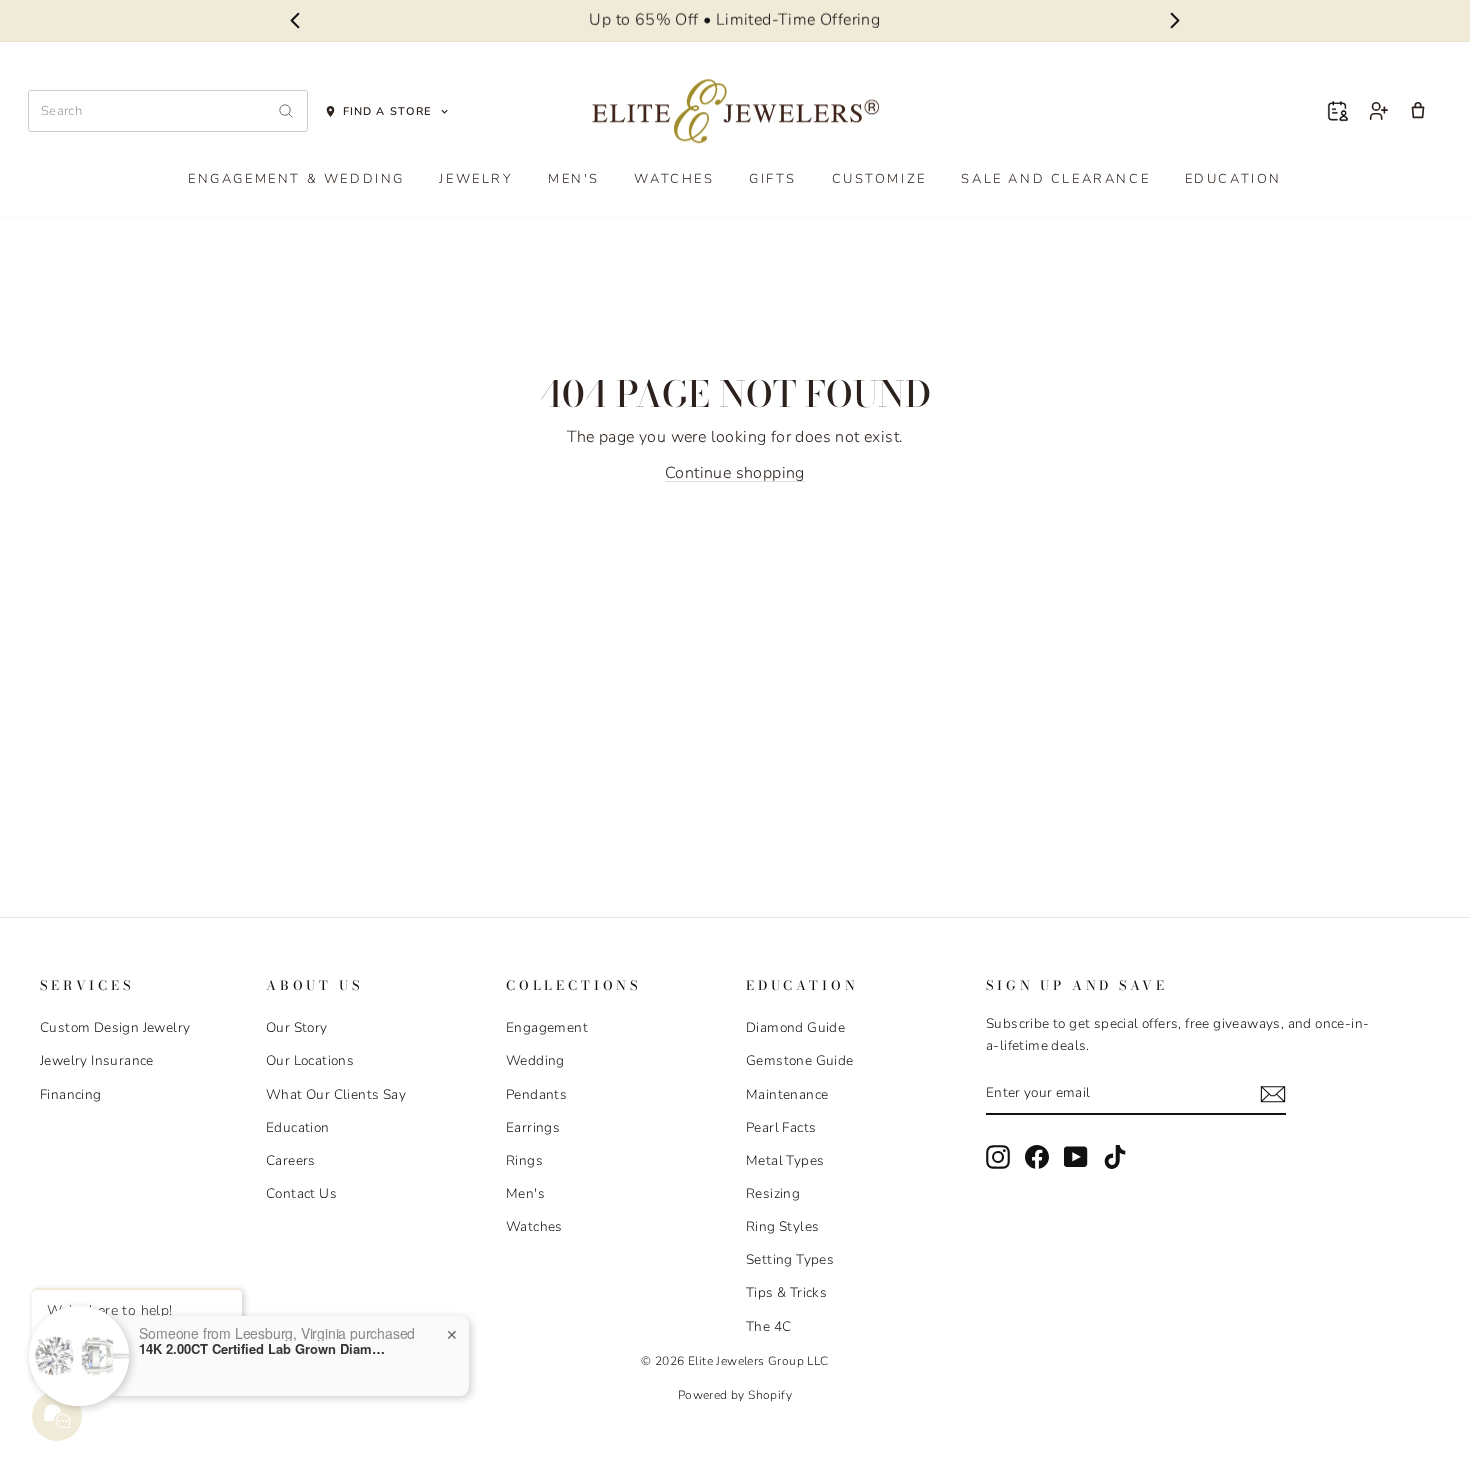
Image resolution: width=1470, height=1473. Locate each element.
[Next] (1175, 21)
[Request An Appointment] (1338, 111)
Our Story (297, 1027)
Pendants (536, 1094)
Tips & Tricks (786, 1292)
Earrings (533, 1127)
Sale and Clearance (1055, 179)
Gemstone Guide (800, 1060)
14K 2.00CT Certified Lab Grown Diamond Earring (264, 1349)
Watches (674, 179)
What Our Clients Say (336, 1094)
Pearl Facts (781, 1127)
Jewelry (476, 179)
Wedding (535, 1060)
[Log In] (1378, 111)
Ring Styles (782, 1226)
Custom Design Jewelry (115, 1027)
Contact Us (301, 1193)
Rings (524, 1160)
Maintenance (787, 1094)
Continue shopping (735, 473)
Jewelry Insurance (97, 1060)
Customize (879, 179)
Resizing (773, 1193)
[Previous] (294, 21)
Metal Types (785, 1160)
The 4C (768, 1326)
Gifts (773, 179)
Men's (574, 179)
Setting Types (790, 1259)
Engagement (547, 1027)
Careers (291, 1160)
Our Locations (310, 1060)
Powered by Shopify (735, 1395)
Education (1233, 179)
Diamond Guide (795, 1027)
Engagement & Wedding (296, 179)
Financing (71, 1094)
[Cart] (1418, 111)
